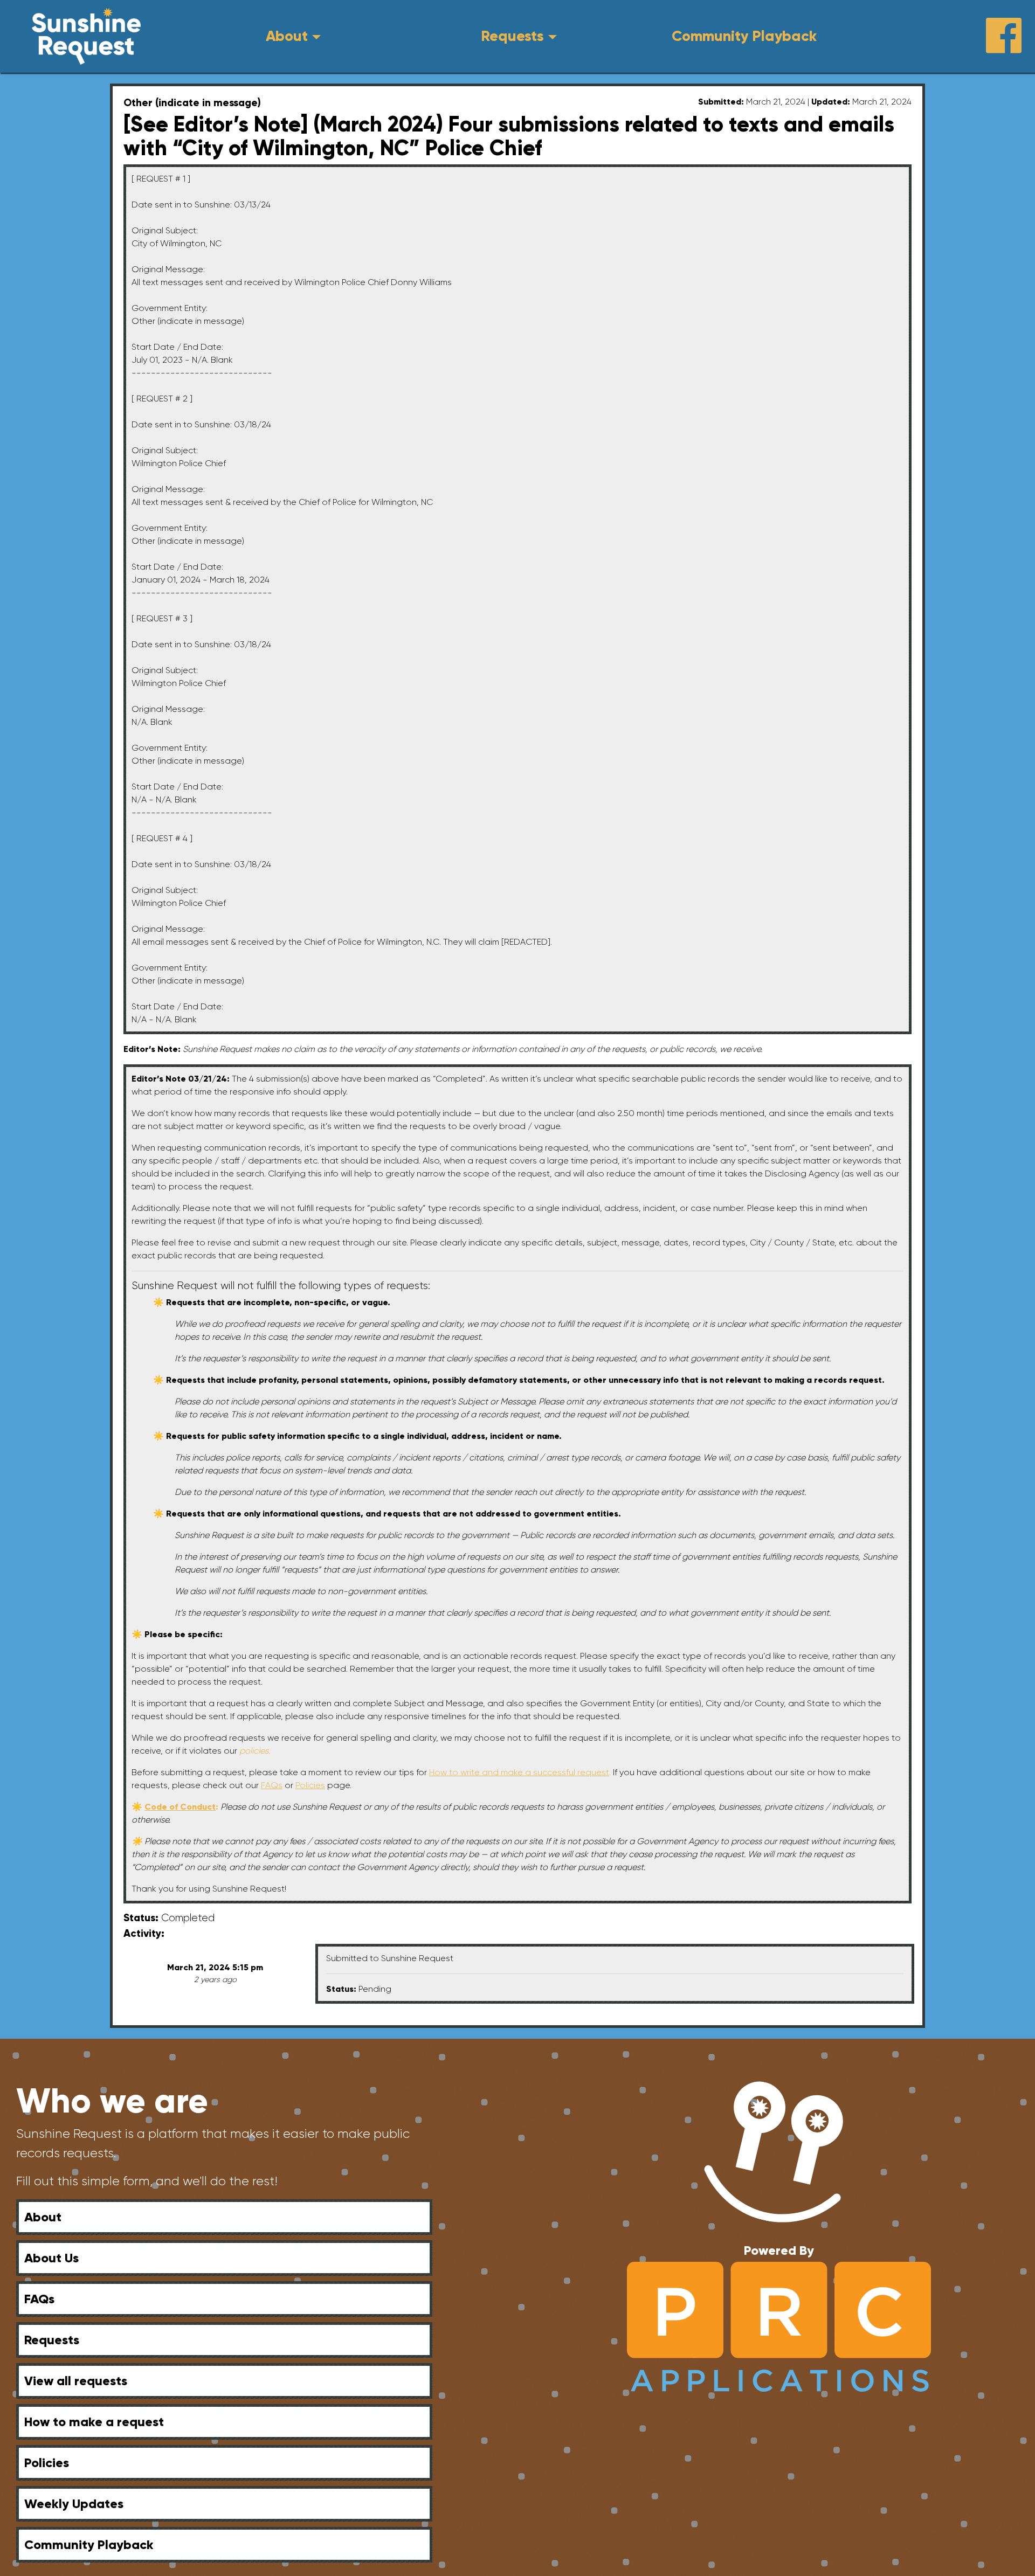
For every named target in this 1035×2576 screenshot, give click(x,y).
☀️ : (176, 1807)
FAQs (39, 2299)
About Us (51, 2258)
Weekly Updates (74, 2504)
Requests (512, 36)
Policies (47, 2463)
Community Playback (744, 36)
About (287, 36)
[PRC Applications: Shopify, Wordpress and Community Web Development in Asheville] (779, 2326)
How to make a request (94, 2422)
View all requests (76, 2381)
